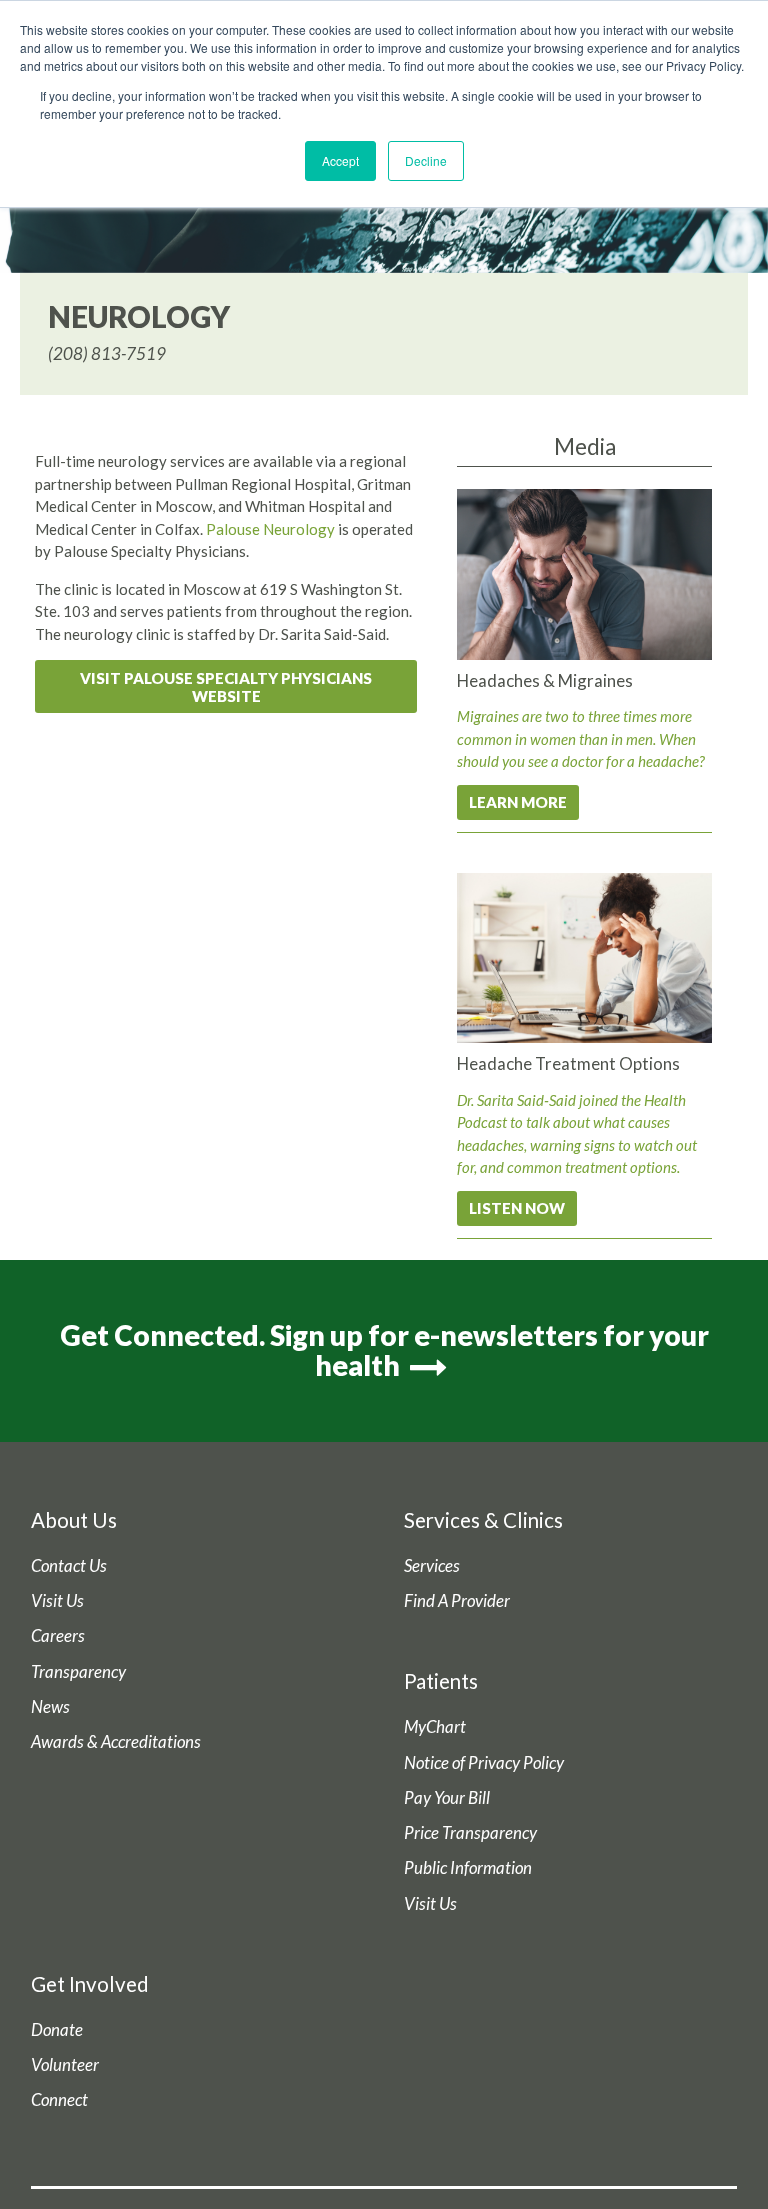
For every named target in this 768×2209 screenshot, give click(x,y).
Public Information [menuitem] (468, 1868)
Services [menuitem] (432, 1566)
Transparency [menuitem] (78, 1672)
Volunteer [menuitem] (65, 2065)
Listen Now (517, 1208)
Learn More (518, 802)
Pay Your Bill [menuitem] (447, 1798)
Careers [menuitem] (58, 1636)
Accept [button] (340, 160)
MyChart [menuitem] (435, 1727)
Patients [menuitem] (441, 1681)
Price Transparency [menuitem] (470, 1833)
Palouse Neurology (270, 529)
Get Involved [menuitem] (90, 1984)
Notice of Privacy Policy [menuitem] (484, 1763)
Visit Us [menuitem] (57, 1601)
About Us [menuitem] (74, 1520)
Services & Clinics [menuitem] (483, 1520)
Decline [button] (426, 160)
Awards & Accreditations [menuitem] (116, 1742)
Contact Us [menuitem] (69, 1566)
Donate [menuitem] (57, 2030)
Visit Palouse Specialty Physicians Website (226, 687)
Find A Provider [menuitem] (457, 1601)
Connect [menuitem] (59, 2100)
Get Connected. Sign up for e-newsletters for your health (384, 1350)
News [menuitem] (50, 1707)
